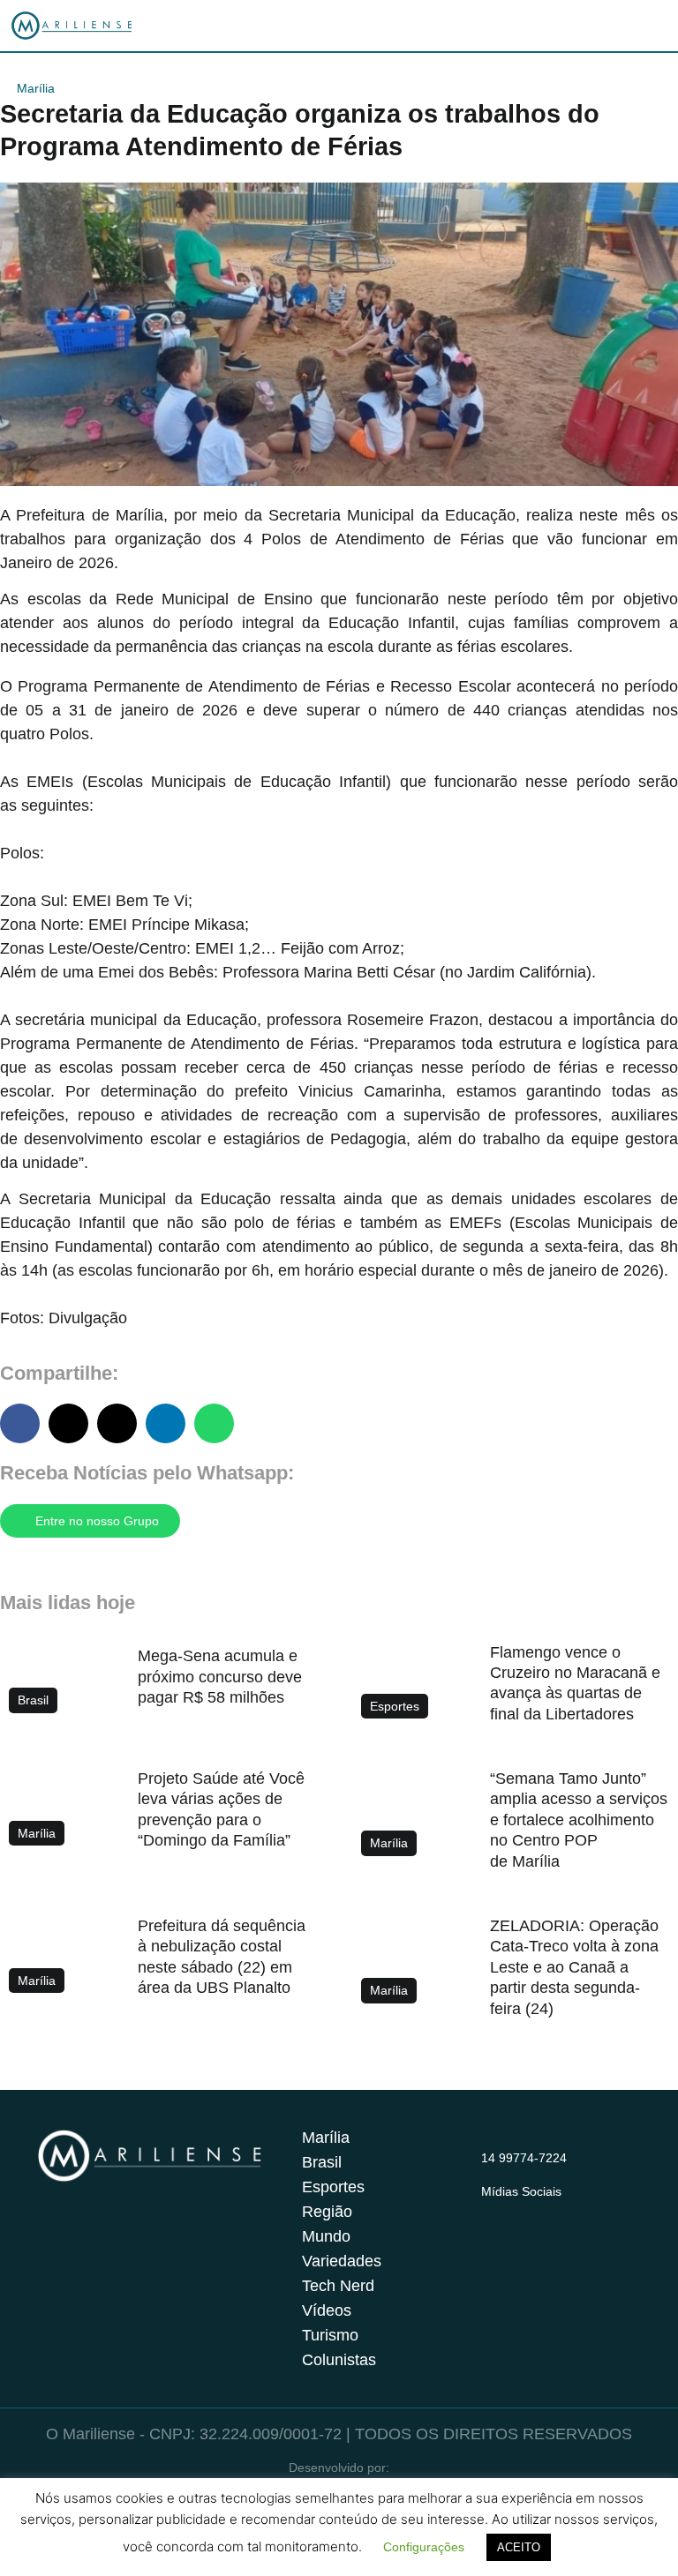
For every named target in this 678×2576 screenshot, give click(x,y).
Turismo (330, 2335)
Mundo (326, 2236)
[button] (20, 1423)
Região (327, 2212)
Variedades (342, 2261)
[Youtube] (561, 2213)
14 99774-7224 (524, 2158)
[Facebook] (526, 2213)
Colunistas (339, 2360)
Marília (36, 88)
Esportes (333, 2187)
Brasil (322, 2162)
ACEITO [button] (519, 2547)
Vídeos (327, 2310)
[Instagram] (492, 2213)
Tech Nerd (338, 2286)
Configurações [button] (424, 2547)
